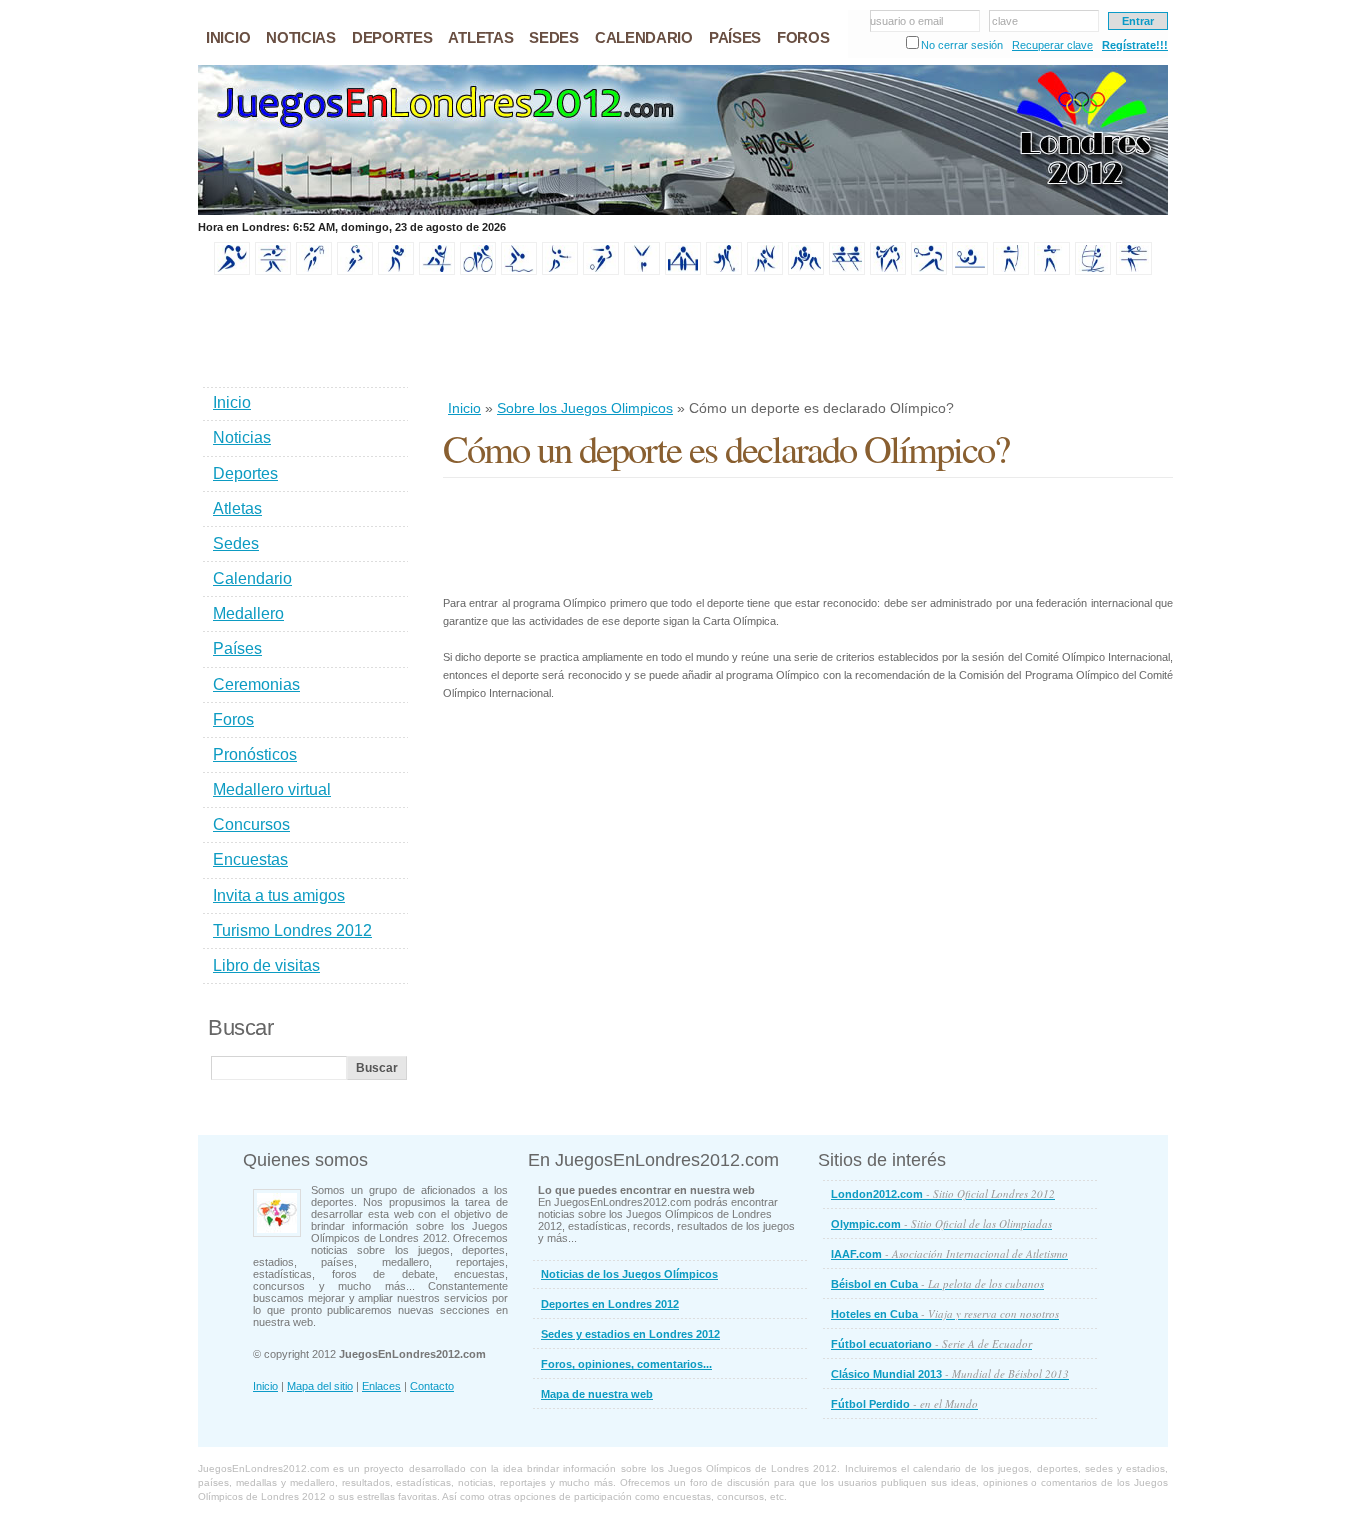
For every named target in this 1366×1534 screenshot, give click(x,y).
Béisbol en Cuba (937, 1283)
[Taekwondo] (888, 271)
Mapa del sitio (320, 1386)
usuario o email (906, 21)
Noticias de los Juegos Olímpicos (629, 1274)
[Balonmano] (355, 271)
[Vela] (1093, 271)
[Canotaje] (437, 271)
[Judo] (765, 271)
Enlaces (381, 1386)
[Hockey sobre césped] (724, 271)
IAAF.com (949, 1253)
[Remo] (847, 271)
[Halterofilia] (683, 271)
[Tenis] (929, 271)
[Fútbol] (601, 271)
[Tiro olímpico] (1052, 271)
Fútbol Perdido (904, 1403)
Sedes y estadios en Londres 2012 (630, 1334)
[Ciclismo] (478, 271)
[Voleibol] (1134, 271)
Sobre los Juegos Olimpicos (585, 408)
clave (1005, 21)
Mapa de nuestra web (597, 1394)
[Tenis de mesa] (970, 271)
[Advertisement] (807, 339)
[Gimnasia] (642, 271)
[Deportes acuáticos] (519, 271)
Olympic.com (941, 1223)
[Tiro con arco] (1011, 271)
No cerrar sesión (962, 45)
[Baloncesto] (314, 271)
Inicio (464, 408)
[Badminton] (273, 271)
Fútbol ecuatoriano (931, 1343)
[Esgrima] (560, 271)
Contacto (432, 1386)
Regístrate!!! (1135, 45)
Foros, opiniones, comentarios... (626, 1364)
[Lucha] (806, 271)
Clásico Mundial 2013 (950, 1373)
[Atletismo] (232, 271)
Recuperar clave (1052, 45)
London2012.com (943, 1193)
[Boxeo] (396, 271)
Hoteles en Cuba (945, 1313)
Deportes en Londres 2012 (610, 1304)
